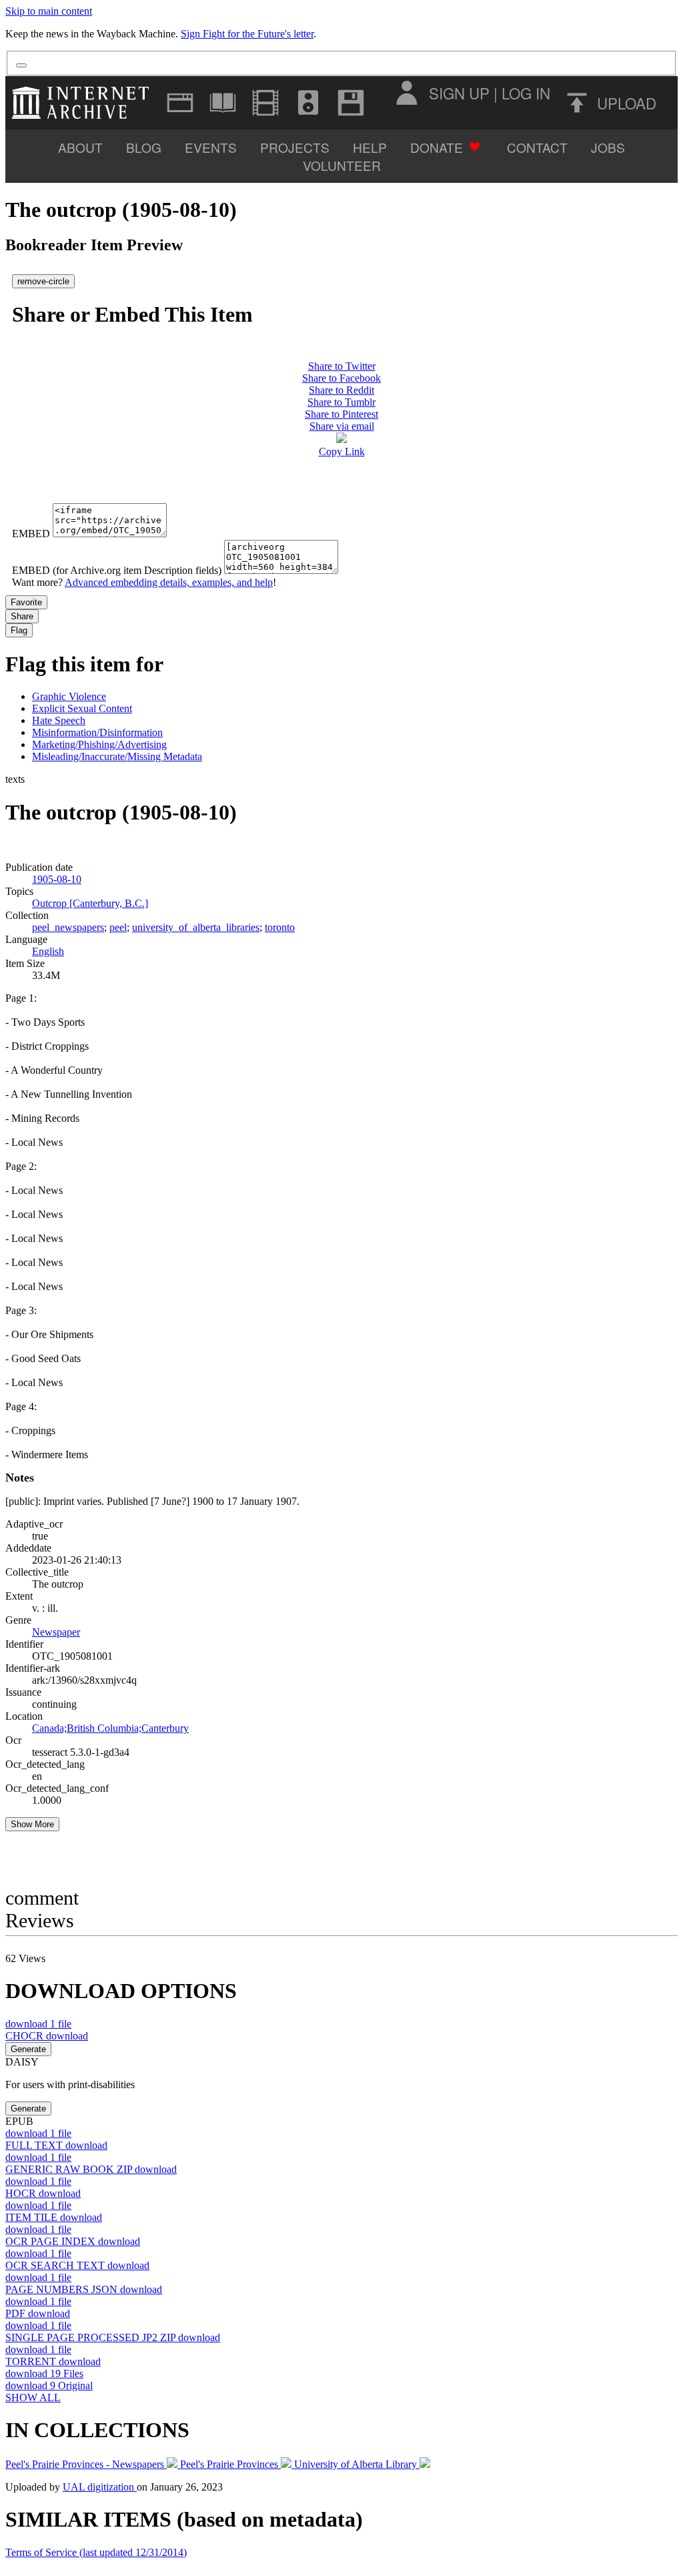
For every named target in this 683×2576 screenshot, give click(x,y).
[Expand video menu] (265, 103)
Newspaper (56, 1632)
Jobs (608, 147)
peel (118, 927)
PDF (38, 2313)
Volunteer (342, 165)
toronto (280, 927)
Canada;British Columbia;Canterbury (110, 1728)
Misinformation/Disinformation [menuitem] (97, 732)
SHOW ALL (33, 2397)
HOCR (43, 2193)
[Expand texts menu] (223, 103)
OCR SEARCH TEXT (77, 2265)
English (48, 951)
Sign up (459, 93)
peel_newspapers (68, 927)
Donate (437, 147)
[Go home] (84, 103)
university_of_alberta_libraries (196, 927)
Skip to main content (49, 11)
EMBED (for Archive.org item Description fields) (117, 570)
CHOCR (47, 2036)
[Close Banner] (21, 65)
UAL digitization (100, 2487)
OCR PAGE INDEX (73, 2241)
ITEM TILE (54, 2217)
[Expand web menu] (180, 103)
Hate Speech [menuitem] (59, 720)
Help (370, 147)
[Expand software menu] (351, 103)
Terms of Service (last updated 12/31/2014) (96, 2552)
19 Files (44, 2373)
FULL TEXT (56, 2145)
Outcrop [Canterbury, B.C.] (90, 903)
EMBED (31, 534)
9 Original (49, 2385)
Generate (28, 2049)
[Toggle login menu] (406, 93)
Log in (526, 93)
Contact (537, 147)
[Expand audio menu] (308, 103)
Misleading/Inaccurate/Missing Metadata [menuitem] (117, 756)
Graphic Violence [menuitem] (69, 696)
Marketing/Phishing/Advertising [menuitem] (99, 744)
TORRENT (53, 2361)
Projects (295, 147)
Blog (144, 147)
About (80, 147)
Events (211, 147)
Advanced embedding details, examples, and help (169, 582)
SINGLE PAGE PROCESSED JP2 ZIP (113, 2337)
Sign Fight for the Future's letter (247, 34)
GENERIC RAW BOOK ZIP (91, 2169)
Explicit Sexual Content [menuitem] (82, 708)
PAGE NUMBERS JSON (84, 2289)
